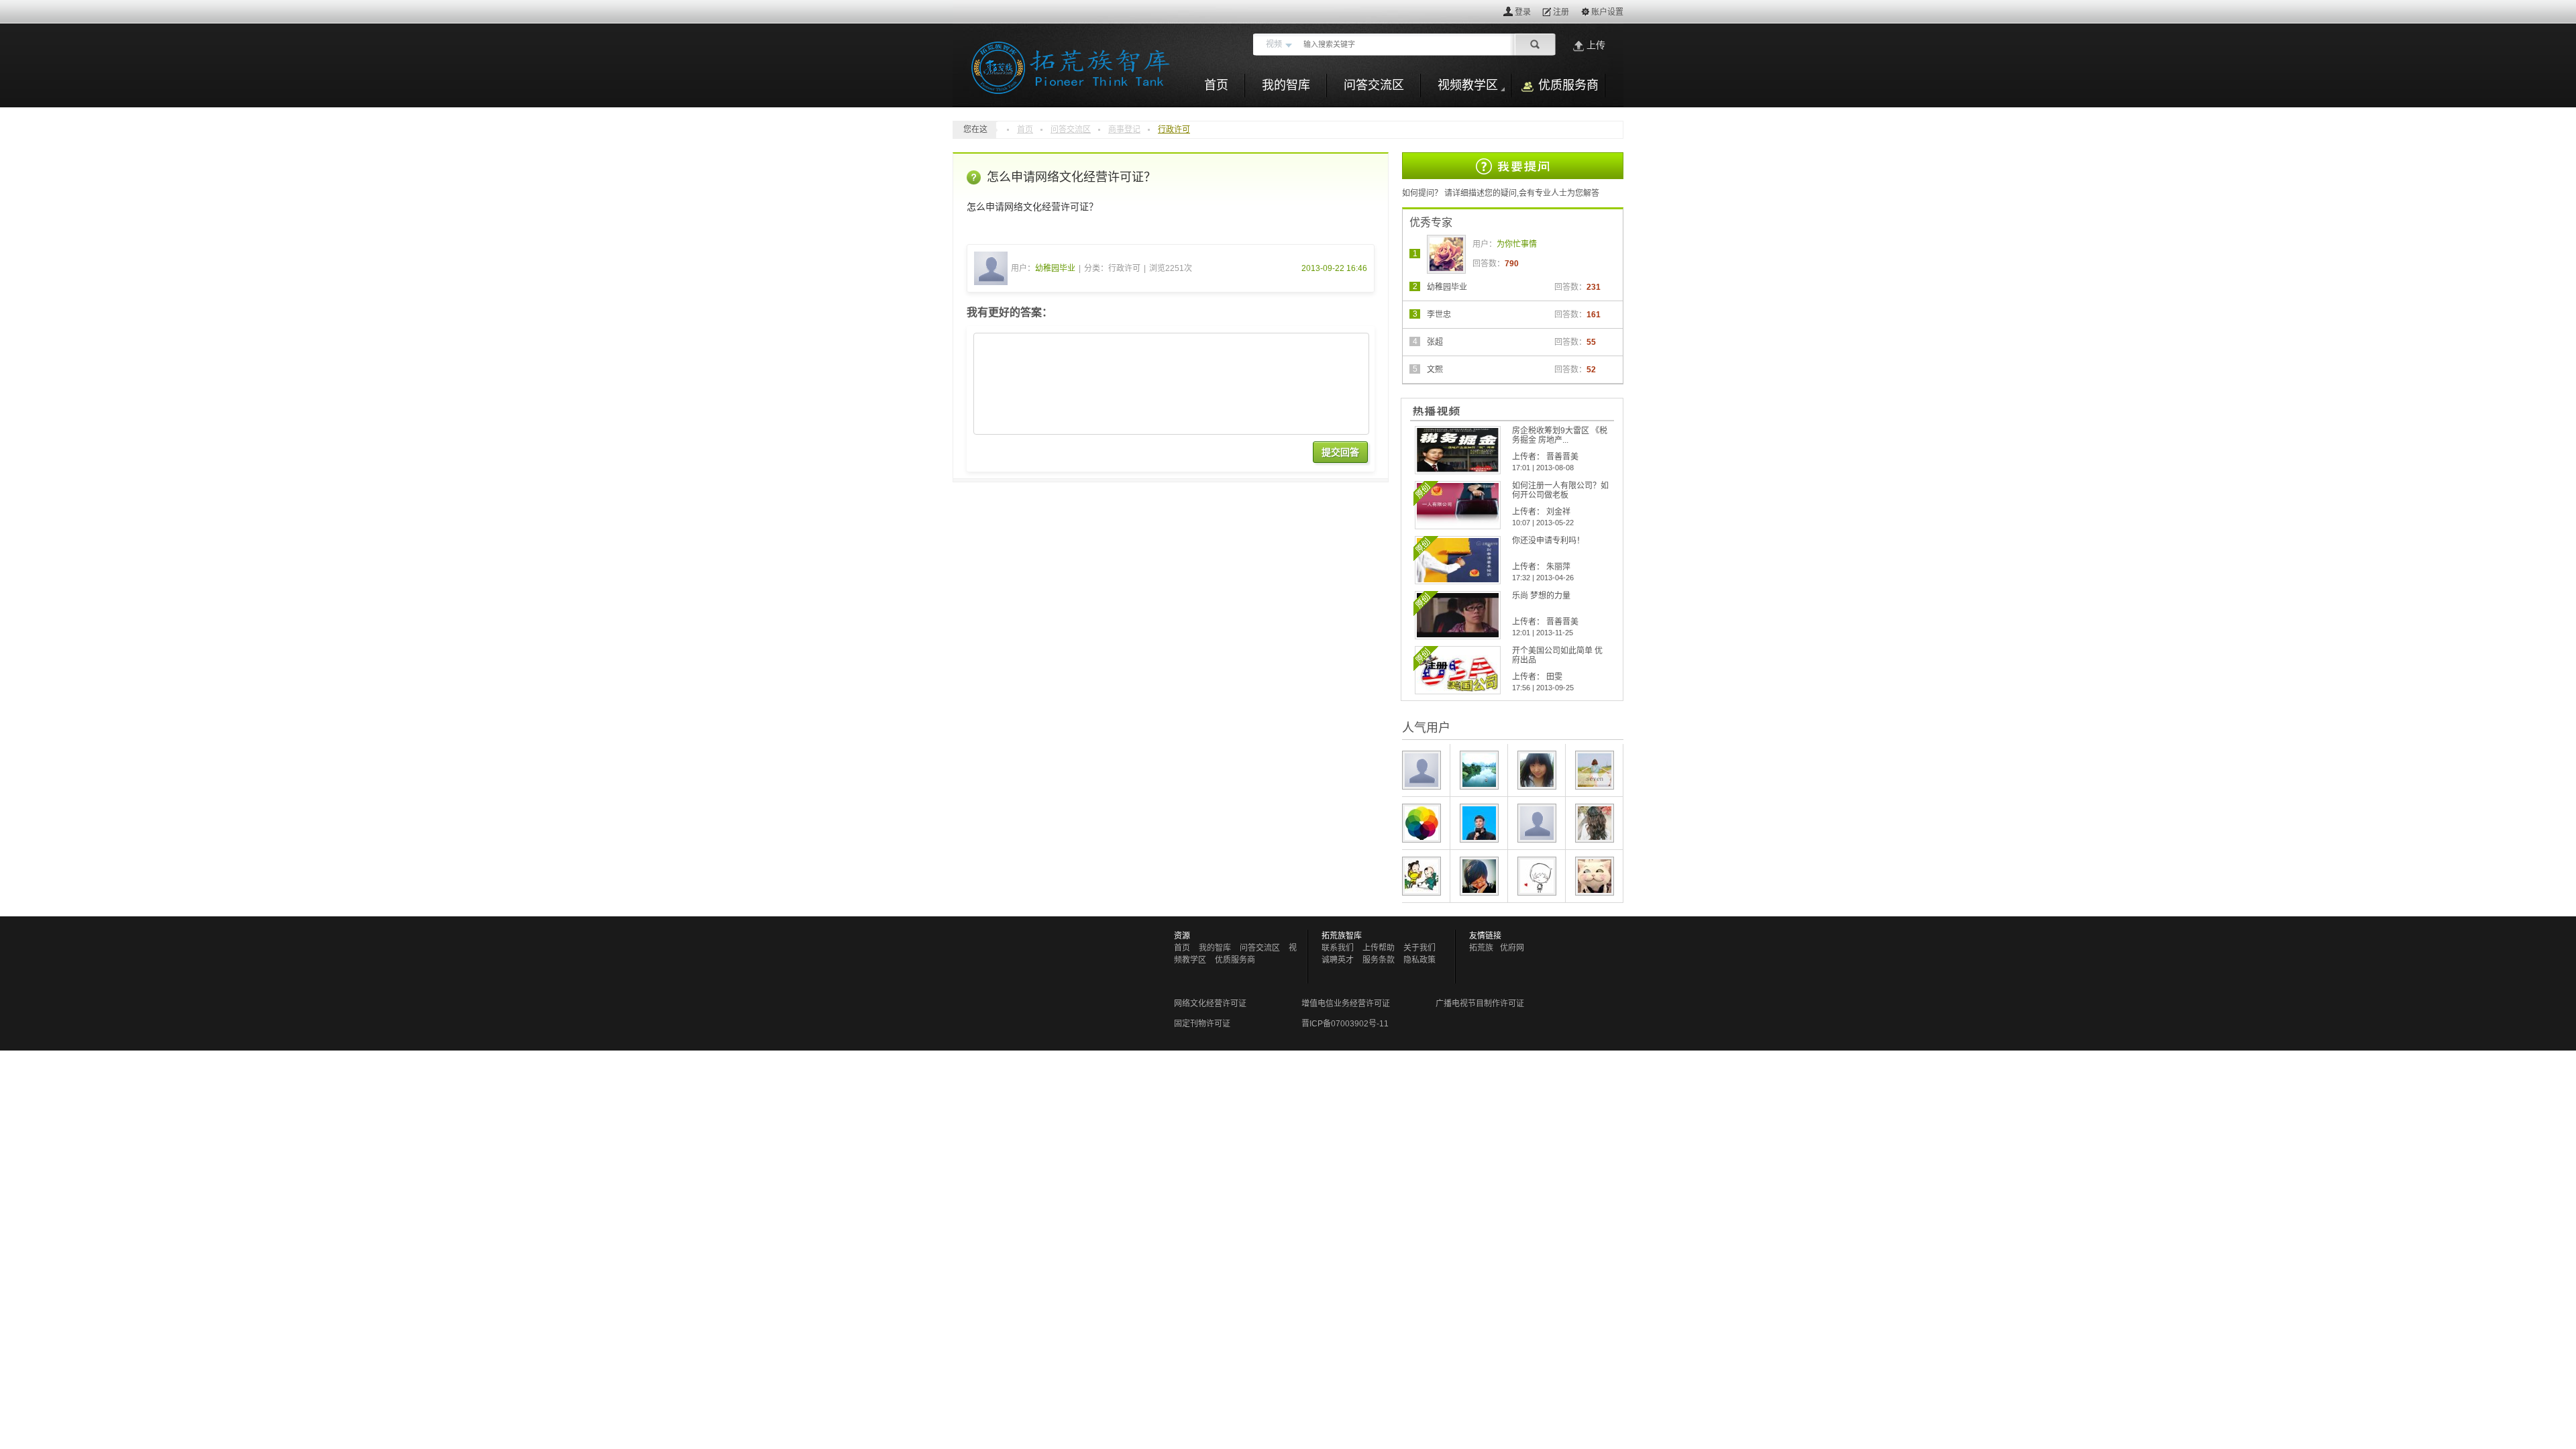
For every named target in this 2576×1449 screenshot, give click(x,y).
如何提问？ (1422, 193)
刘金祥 (1558, 512)
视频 (1274, 44)
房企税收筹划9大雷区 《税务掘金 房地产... (1560, 435)
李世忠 (1439, 315)
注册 (1561, 12)
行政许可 (1174, 129)
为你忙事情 (1517, 244)
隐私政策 (1419, 960)
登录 (1523, 12)
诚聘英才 (1338, 960)
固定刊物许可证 (1202, 1024)
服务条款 (1379, 960)
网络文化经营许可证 (1210, 1004)
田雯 (1554, 677)
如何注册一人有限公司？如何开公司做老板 (1560, 490)
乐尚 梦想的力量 (1541, 596)
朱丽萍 (1558, 567)
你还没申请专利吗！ (1548, 541)
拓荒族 (1481, 948)
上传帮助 (1379, 948)
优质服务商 (1235, 960)
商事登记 (1124, 129)
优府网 (1512, 948)
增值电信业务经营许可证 (1346, 1004)
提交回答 (1340, 452)
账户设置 (1607, 12)
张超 (1435, 342)
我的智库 (1215, 948)
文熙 (1435, 370)
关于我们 (1419, 948)
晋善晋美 (1562, 457)
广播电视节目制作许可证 (1480, 1004)
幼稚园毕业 (1055, 268)
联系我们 (1338, 948)
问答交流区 (1071, 129)
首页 (1025, 129)
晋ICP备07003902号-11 (1345, 1024)
